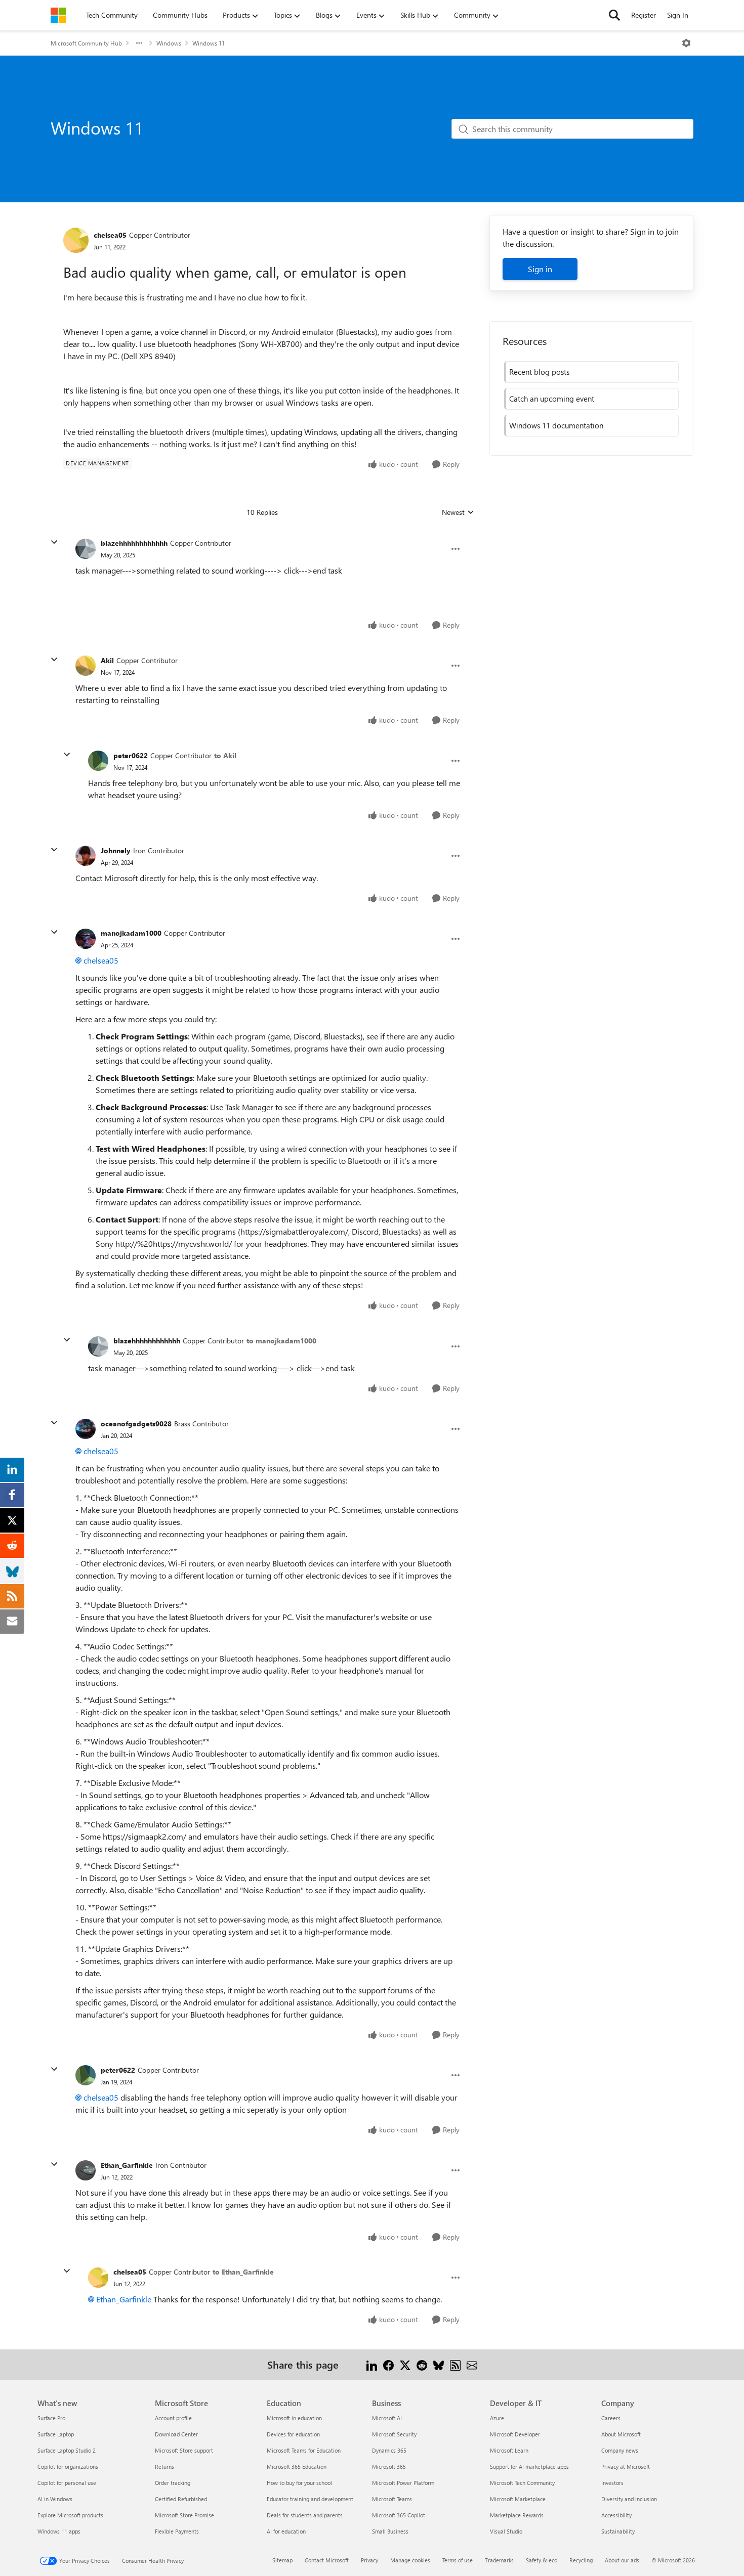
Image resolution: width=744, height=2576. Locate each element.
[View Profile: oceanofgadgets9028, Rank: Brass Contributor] (86, 1429)
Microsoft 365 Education (297, 2466)
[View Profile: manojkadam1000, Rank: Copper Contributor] (86, 939)
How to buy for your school (299, 2483)
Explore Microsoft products (70, 2515)
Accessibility (616, 2515)
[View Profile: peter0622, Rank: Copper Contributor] (98, 761)
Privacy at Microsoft (626, 2466)
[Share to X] (405, 2364)
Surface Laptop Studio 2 (67, 2450)
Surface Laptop (56, 2434)
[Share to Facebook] (388, 2364)
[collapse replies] (54, 542)
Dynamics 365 (389, 2450)
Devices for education (293, 2434)
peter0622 (131, 755)
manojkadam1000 (131, 933)
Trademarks (499, 2560)
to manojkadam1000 (281, 1341)
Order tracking (173, 2483)
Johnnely (116, 850)
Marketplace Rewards (517, 2515)
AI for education (286, 2531)
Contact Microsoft (327, 2560)
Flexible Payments (177, 2531)
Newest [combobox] (458, 512)
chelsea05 (110, 235)
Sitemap (282, 2560)
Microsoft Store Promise (184, 2515)
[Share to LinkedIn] (372, 2364)
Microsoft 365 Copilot (399, 2515)
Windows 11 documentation (556, 425)
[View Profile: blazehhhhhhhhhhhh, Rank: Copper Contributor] (86, 549)
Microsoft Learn (509, 2450)
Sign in (540, 269)
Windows (169, 43)
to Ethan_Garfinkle (243, 2272)
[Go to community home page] (58, 15)
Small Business (390, 2531)
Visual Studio (506, 2531)
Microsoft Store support (184, 2450)
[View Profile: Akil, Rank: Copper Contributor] (86, 666)
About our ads (622, 2560)
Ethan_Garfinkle (127, 2165)
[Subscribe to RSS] (455, 2364)
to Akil (225, 755)
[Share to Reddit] (422, 2364)
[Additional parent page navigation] (139, 43)
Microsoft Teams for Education (304, 2450)
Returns (164, 2466)
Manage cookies (410, 2560)
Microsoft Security (394, 2434)
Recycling (581, 2560)
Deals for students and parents (305, 2515)
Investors (612, 2483)
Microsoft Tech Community (522, 2483)
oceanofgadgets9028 (136, 1424)
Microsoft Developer (515, 2434)
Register (644, 15)
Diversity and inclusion (629, 2499)
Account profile (173, 2418)
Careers (611, 2418)
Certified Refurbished (181, 2499)
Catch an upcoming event (552, 399)
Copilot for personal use (67, 2483)
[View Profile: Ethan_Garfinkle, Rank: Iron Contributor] (86, 2170)
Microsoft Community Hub (86, 43)
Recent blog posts (539, 372)
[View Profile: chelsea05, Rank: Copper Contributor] (76, 240)
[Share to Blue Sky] (439, 2364)
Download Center (176, 2434)
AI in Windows (55, 2499)
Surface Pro (51, 2418)
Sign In (678, 15)
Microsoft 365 (389, 2466)
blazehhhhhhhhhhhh (134, 543)
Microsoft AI (387, 2418)
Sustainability (618, 2531)
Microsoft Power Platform (403, 2483)
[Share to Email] (472, 2364)
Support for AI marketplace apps (529, 2466)
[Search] (614, 15)
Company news (620, 2450)
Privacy (369, 2560)
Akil (107, 660)
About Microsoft (621, 2434)
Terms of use (458, 2560)
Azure (497, 2418)
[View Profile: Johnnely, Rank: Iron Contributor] (86, 856)
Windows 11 (209, 43)
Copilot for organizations (68, 2466)
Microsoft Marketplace (518, 2499)
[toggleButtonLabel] (686, 43)
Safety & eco (542, 2560)
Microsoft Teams (392, 2499)
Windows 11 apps (59, 2531)
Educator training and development (310, 2499)
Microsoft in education (294, 2418)
